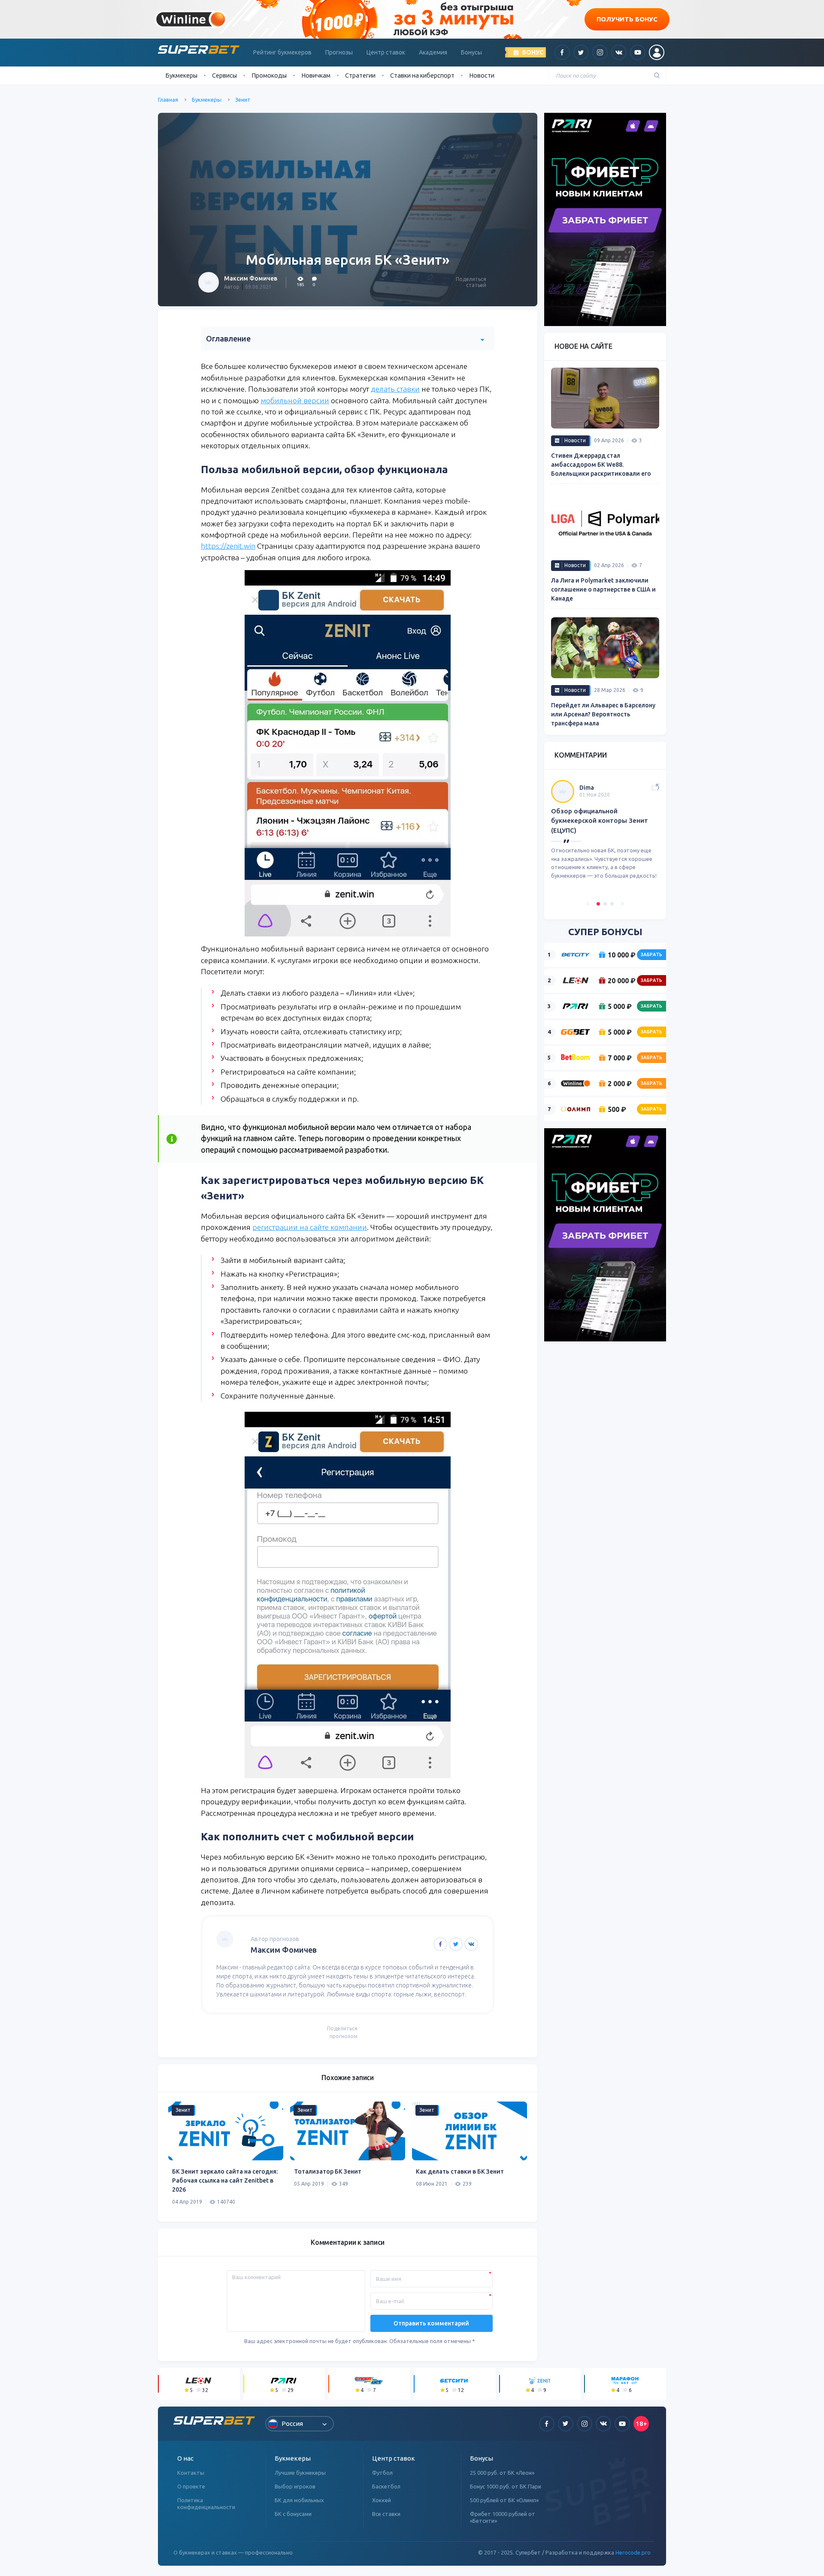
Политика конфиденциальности (206, 2504)
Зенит (243, 100)
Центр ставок (386, 52)
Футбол (382, 2473)
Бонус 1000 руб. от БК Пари (506, 2486)
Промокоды (269, 75)
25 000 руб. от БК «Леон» (502, 2473)
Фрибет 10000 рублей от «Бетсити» (503, 2517)
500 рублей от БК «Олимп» (504, 2500)
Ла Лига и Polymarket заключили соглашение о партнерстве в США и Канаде (603, 589)
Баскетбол (386, 2486)
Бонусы (471, 52)
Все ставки (386, 2514)
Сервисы (224, 75)
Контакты (191, 2473)
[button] (588, 904)
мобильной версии (295, 400)
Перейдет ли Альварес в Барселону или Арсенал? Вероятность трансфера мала (603, 714)
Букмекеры (207, 100)
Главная (168, 100)
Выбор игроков (295, 2486)
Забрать (651, 954)
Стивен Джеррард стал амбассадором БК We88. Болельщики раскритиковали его (601, 465)
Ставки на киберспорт (422, 75)
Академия (433, 52)
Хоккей (382, 2500)
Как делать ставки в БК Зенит (460, 2171)
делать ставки (395, 389)
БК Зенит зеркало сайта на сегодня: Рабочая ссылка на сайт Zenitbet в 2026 (225, 2180)
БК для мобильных (299, 2500)
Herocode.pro (633, 2552)
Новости (482, 75)
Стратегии (360, 75)
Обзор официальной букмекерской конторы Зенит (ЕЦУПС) (600, 821)
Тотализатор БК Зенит (328, 2171)
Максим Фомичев (251, 278)
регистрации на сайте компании (310, 1227)
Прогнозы (339, 52)
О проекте (191, 2486)
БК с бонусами (293, 2514)
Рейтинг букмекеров (282, 52)
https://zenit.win (228, 546)
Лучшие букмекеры (300, 2473)
